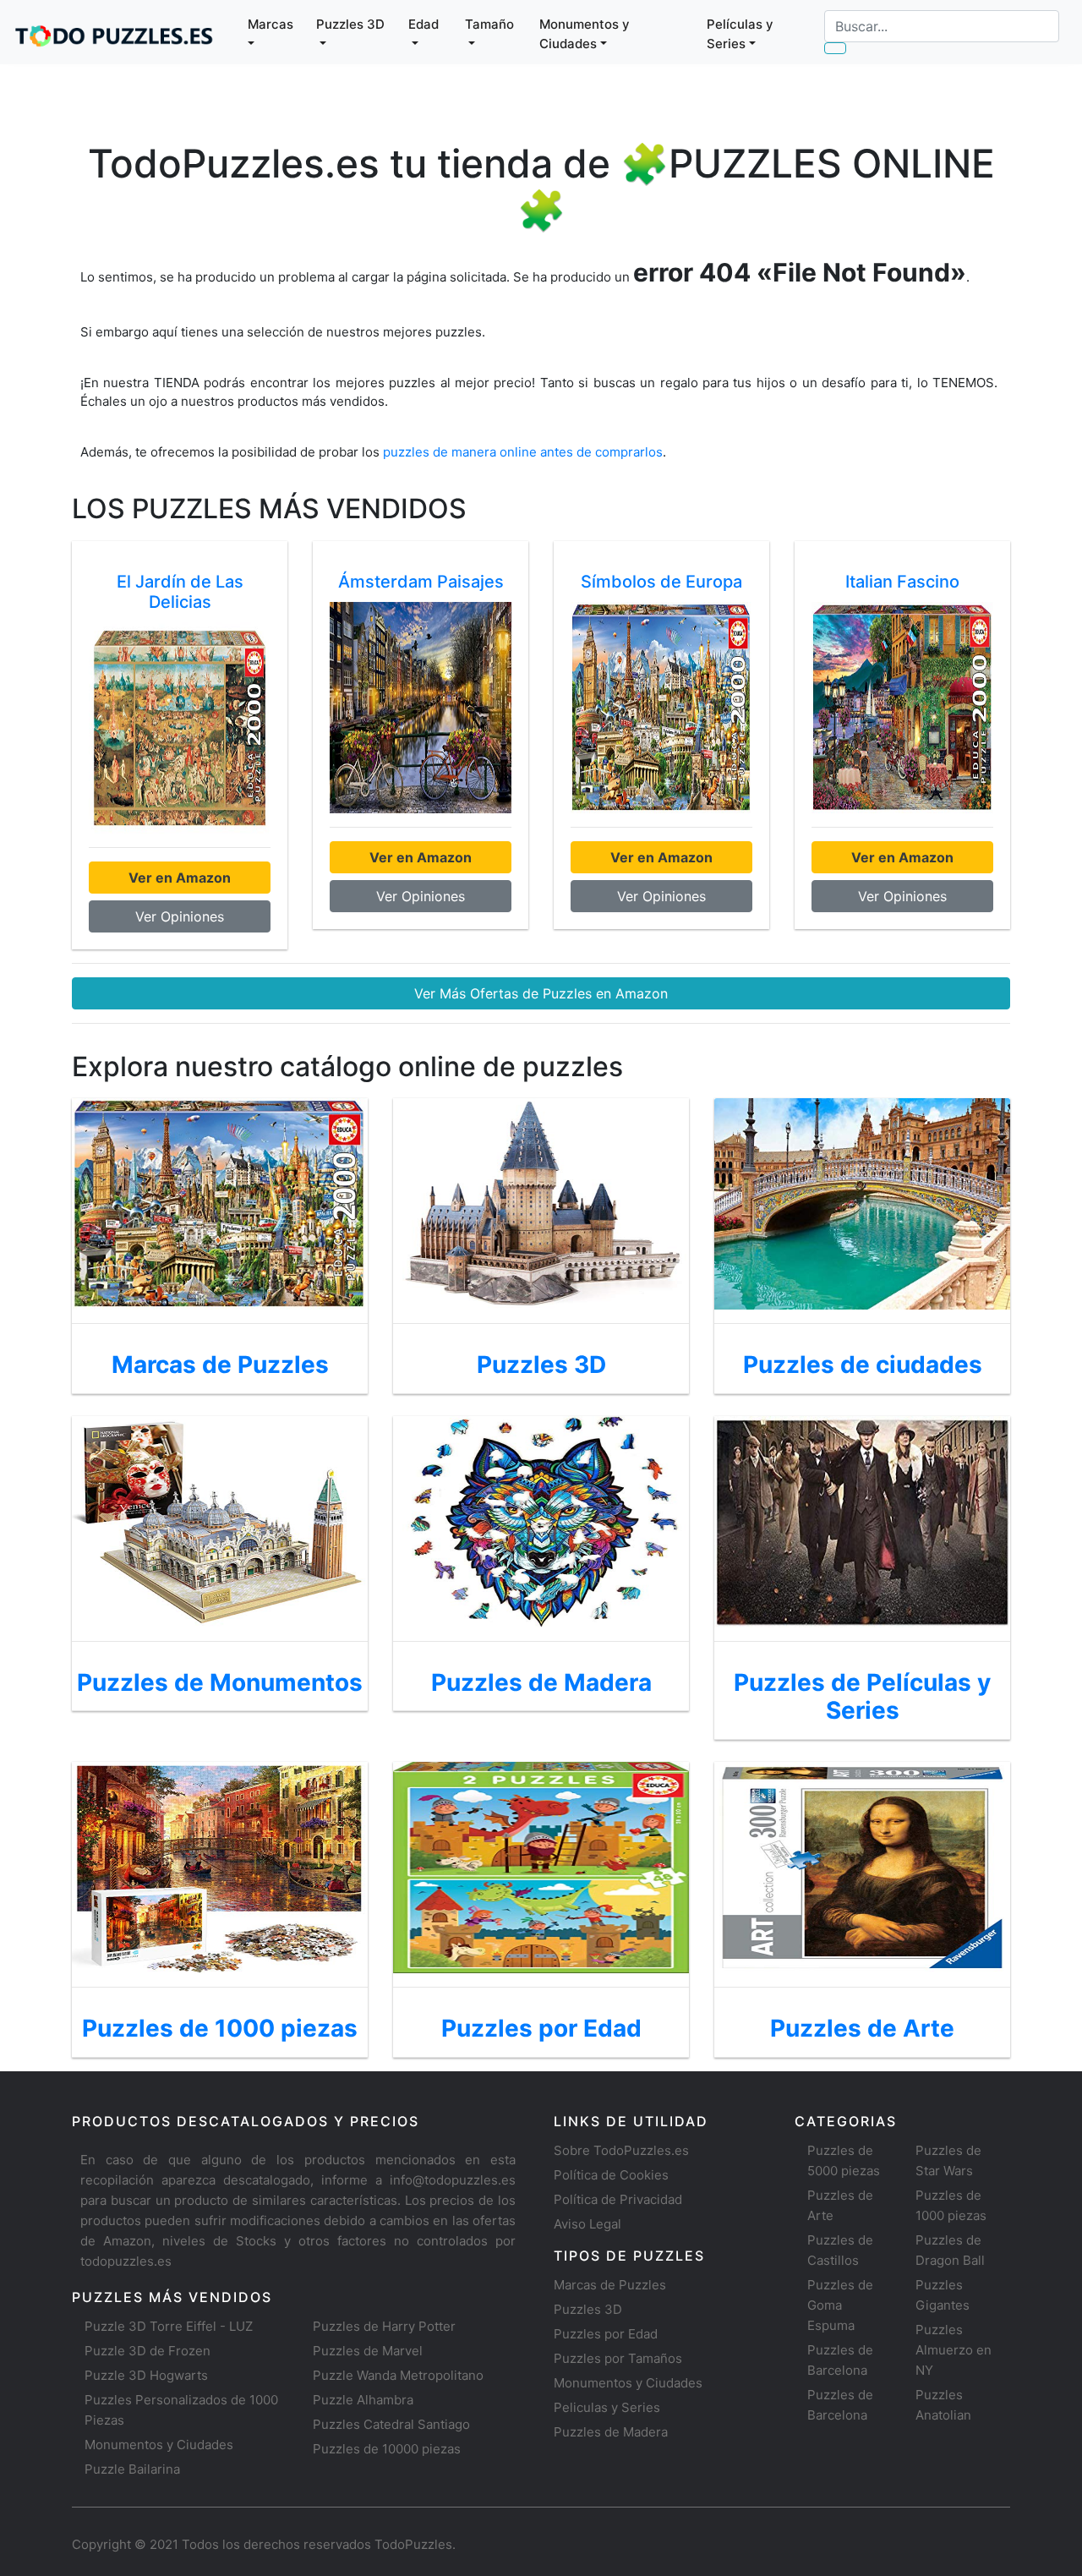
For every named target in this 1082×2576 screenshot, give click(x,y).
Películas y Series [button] (740, 34)
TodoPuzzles (413, 2544)
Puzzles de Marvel (368, 2351)
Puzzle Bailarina (132, 2469)
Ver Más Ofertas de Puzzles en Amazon (541, 993)
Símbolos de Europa (661, 582)
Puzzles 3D (588, 2309)
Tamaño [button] (489, 24)
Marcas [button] (270, 24)
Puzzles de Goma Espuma (840, 2305)
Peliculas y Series (607, 2407)
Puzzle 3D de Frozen (148, 2351)
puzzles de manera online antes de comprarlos (523, 452)
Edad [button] (424, 24)
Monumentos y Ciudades (159, 2445)
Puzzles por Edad (606, 2334)
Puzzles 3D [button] (350, 24)
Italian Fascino (902, 582)
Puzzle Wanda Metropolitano (398, 2375)
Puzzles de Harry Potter (384, 2326)
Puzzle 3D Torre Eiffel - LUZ (169, 2326)
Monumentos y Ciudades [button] (585, 34)
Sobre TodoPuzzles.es (621, 2150)
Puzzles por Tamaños (618, 2358)
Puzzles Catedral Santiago (391, 2424)
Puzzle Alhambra (363, 2400)
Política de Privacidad (618, 2199)
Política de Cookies (611, 2175)
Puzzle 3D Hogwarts (146, 2375)
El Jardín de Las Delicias (180, 592)
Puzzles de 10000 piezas (387, 2449)
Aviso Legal (587, 2224)
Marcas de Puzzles (610, 2285)
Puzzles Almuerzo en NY (954, 2350)
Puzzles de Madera (611, 2432)
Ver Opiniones (180, 916)
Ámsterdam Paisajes (421, 582)
